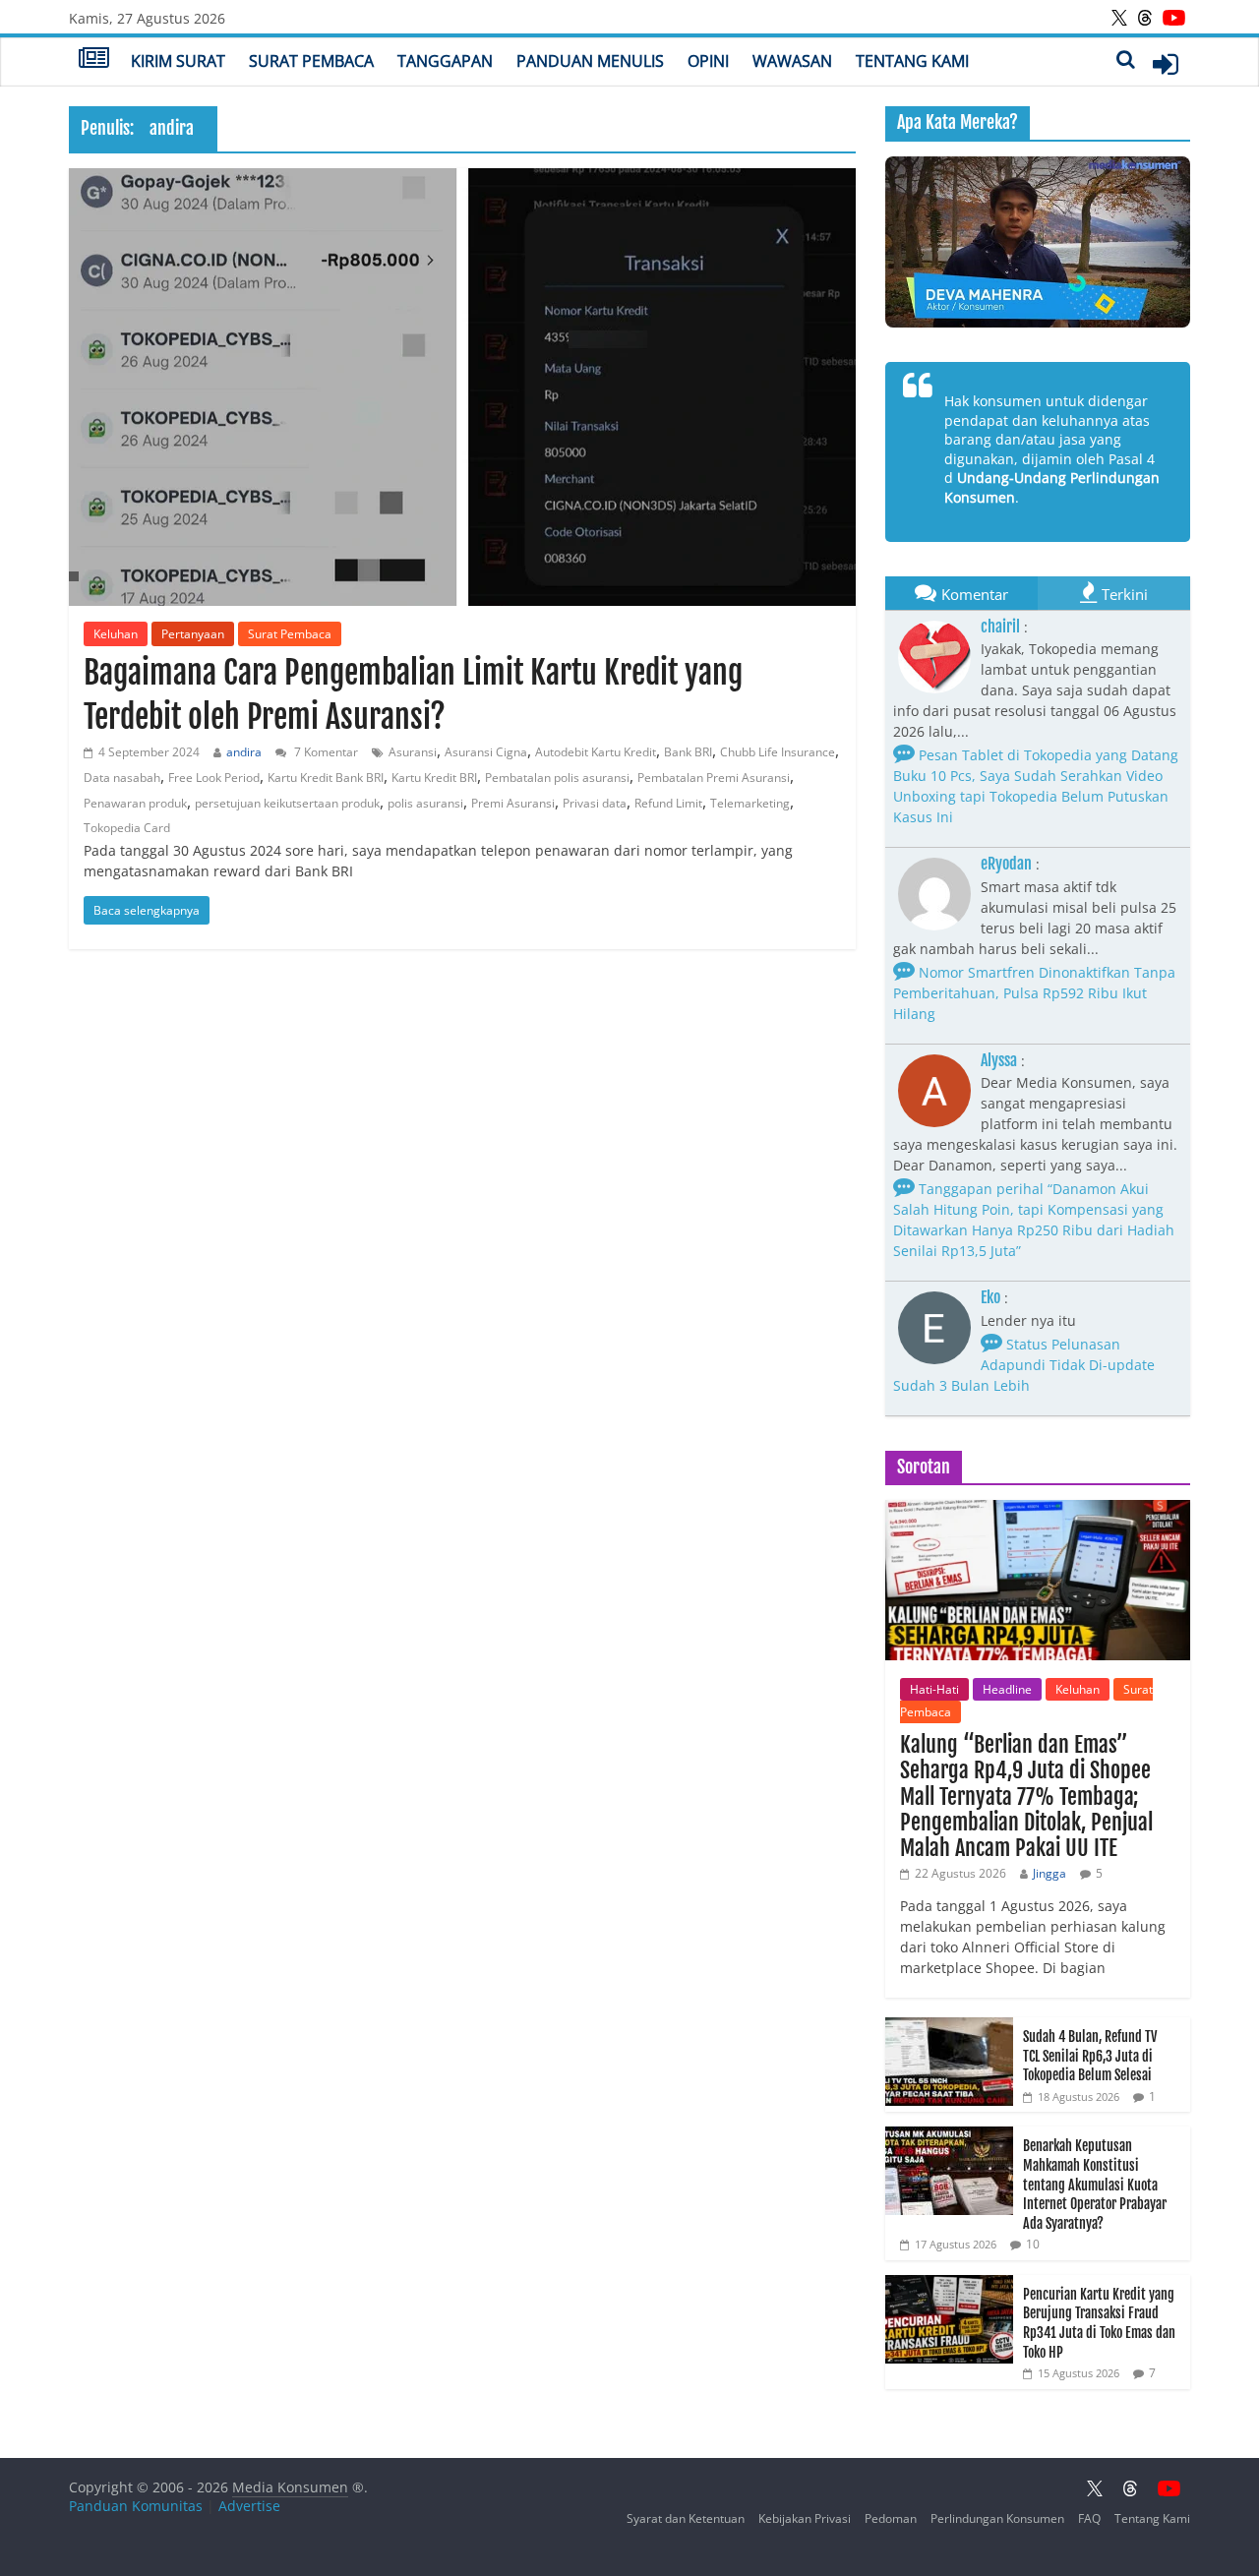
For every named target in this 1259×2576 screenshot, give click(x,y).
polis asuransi (425, 803)
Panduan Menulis (590, 61)
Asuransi (413, 752)
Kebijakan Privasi (805, 2518)
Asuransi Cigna (486, 752)
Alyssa (999, 1060)
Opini (708, 61)
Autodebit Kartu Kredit (596, 752)
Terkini (1125, 594)
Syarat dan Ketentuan (686, 2518)
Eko (990, 1297)
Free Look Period (214, 778)
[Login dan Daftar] (1166, 64)
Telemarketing (750, 803)
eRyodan (1006, 864)
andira (244, 752)
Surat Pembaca (311, 61)
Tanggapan (445, 61)
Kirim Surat (178, 61)
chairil (1000, 627)
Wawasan (792, 61)
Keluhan (116, 634)
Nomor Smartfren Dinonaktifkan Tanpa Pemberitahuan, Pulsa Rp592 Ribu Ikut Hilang (1034, 993)
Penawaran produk (135, 803)
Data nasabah (122, 778)
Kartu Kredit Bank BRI (326, 778)
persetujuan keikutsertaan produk (287, 803)
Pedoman (891, 2518)
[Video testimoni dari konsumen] (1038, 242)
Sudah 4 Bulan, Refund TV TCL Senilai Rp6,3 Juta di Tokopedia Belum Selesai (1090, 2056)
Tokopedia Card (127, 828)
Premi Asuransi (513, 803)
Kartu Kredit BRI (434, 778)
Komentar (975, 594)
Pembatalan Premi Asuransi (714, 778)
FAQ (1089, 2518)
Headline (1007, 1689)
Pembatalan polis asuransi (557, 778)
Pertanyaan (193, 634)
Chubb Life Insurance (778, 752)
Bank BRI (688, 752)
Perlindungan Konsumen (997, 2518)
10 (1033, 2244)
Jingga (1049, 1873)
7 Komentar (325, 752)
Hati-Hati (934, 1689)
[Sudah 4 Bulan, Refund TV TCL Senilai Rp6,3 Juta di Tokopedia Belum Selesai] (949, 2028)
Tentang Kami (912, 61)
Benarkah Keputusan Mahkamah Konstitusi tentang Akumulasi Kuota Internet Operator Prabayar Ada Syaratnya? (1095, 2184)
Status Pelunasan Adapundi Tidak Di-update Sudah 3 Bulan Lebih (1024, 1365)
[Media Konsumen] (94, 60)
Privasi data (595, 803)
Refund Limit (668, 803)
